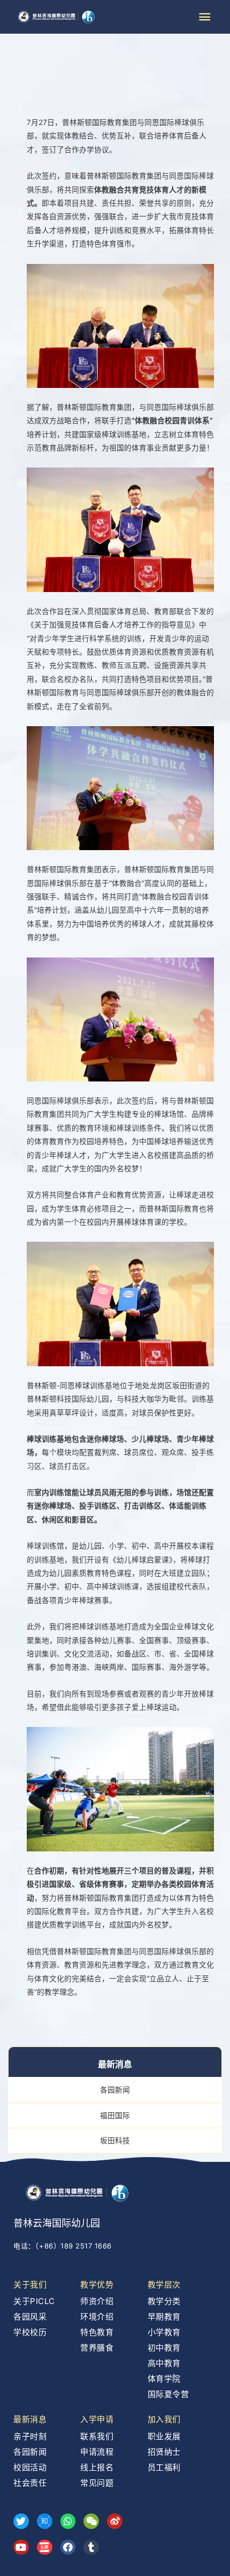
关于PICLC (34, 2301)
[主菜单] (205, 17)
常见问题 (97, 2483)
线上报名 (97, 2467)
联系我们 (97, 2436)
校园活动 (30, 2467)
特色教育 (97, 2332)
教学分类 (164, 2301)
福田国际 (115, 2115)
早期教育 (164, 2317)
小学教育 (164, 2332)
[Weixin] (91, 2521)
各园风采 (30, 2317)
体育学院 (164, 2379)
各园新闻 (115, 2090)
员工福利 (164, 2467)
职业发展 (164, 2436)
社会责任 (30, 2483)
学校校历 (30, 2332)
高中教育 (164, 2363)
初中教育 (164, 2348)
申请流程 (97, 2452)
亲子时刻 (30, 2436)
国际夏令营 (168, 2394)
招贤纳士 (164, 2452)
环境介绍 (97, 2317)
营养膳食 (97, 2348)
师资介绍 (97, 2301)
